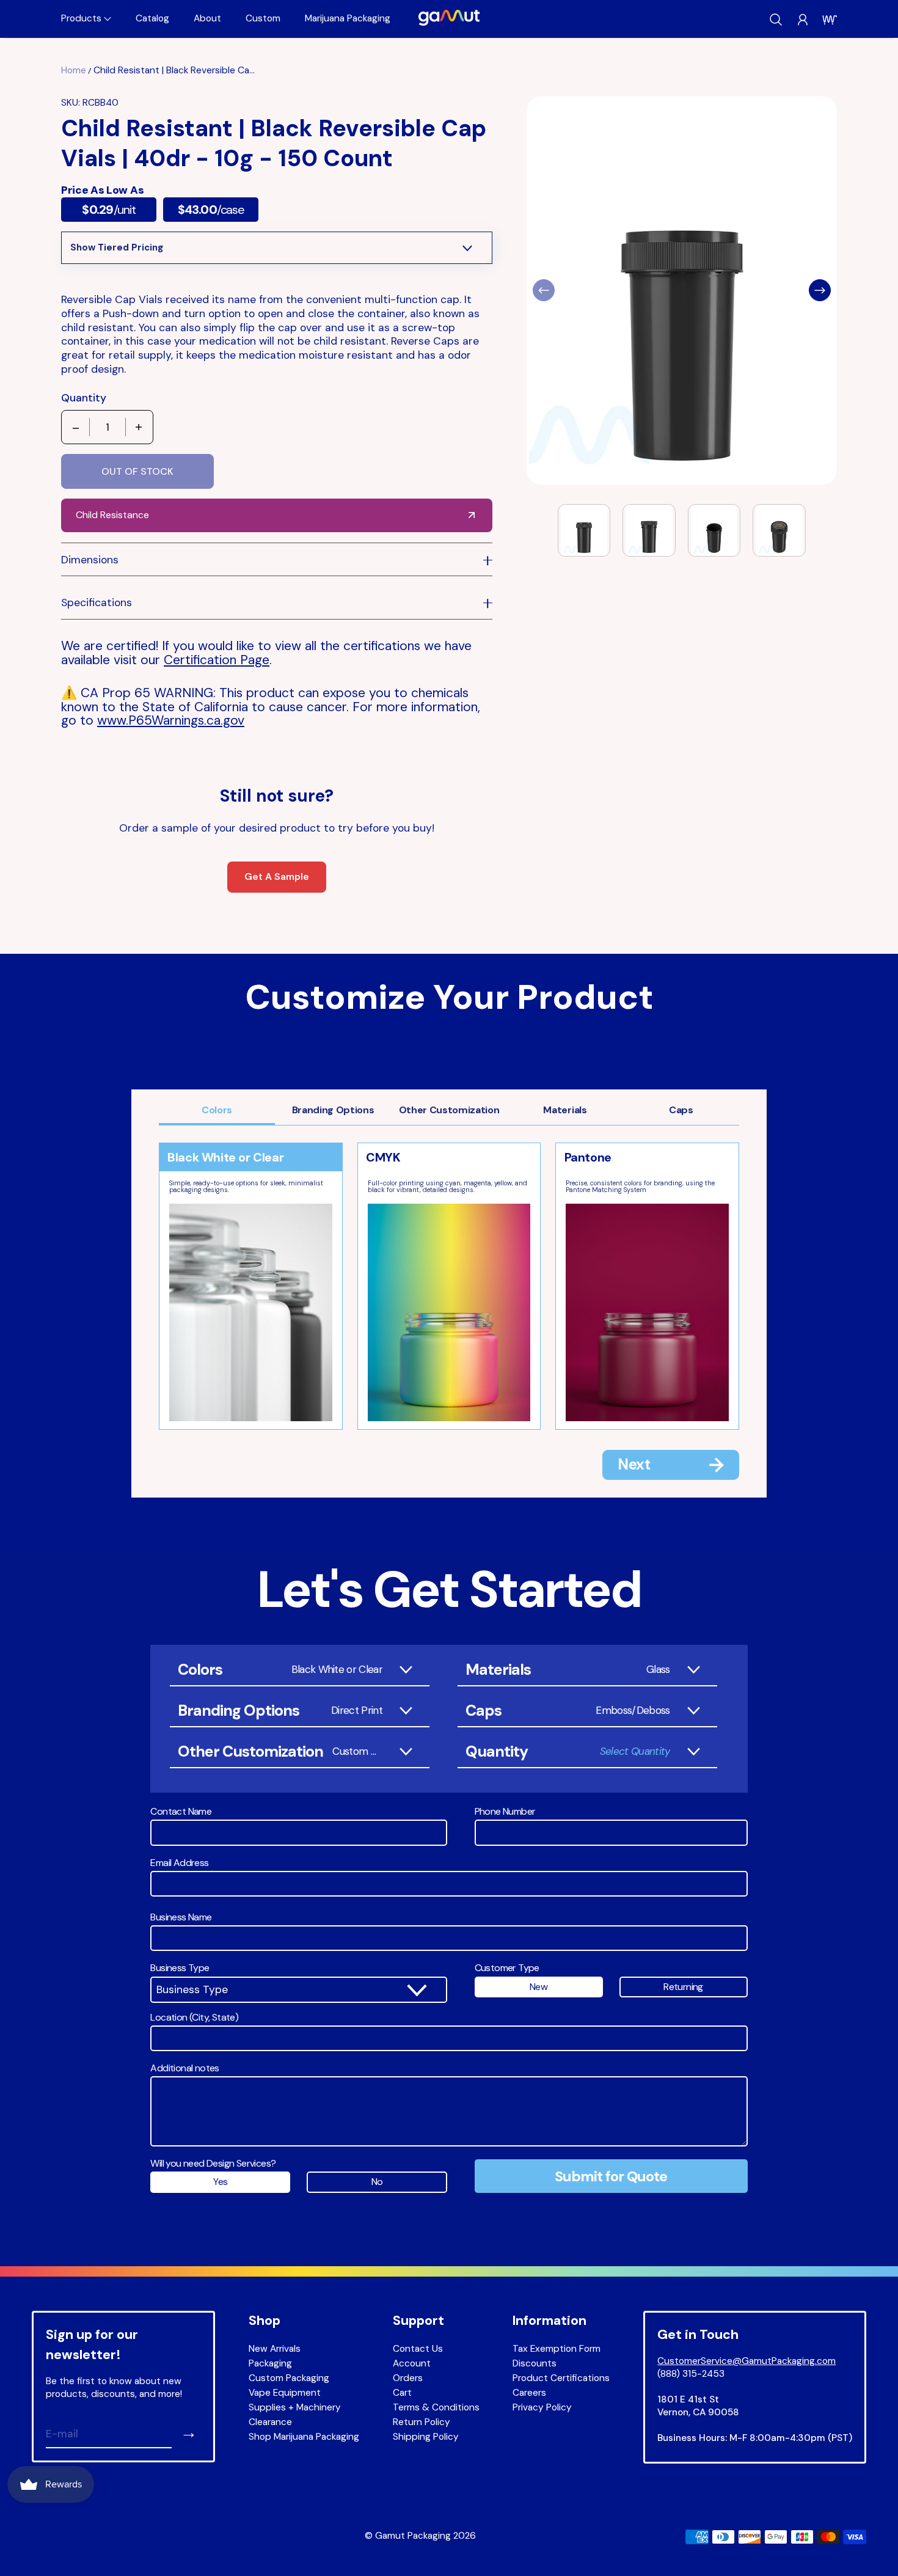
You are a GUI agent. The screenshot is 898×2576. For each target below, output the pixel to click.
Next (634, 1464)
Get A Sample (277, 876)
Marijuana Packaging (348, 18)
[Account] (803, 20)
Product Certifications (561, 2378)
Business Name (181, 1917)
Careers (529, 2393)
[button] (86, 19)
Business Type (180, 1968)
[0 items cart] (830, 20)
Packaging (270, 2363)
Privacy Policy (542, 2407)
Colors (217, 1110)
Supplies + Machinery (295, 2407)
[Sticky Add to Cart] (845, 2539)
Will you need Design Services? (213, 2164)
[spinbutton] (108, 427)
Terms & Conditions (436, 2407)
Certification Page (217, 660)
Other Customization (449, 1110)
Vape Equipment (285, 2393)
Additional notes (184, 2068)
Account (412, 2363)
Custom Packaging (289, 2378)
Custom (263, 18)
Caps (681, 1110)
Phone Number (505, 1812)
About (207, 18)
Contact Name (181, 1812)
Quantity (84, 398)
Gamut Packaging (413, 2536)
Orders (408, 2378)
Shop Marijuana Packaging (304, 2437)
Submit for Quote (611, 2176)
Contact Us (418, 2349)
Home (74, 70)
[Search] (776, 20)
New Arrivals (275, 2349)
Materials (565, 1110)
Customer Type (507, 1968)
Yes (220, 2182)
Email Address (179, 1863)
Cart (402, 2393)
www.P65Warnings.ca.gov (171, 720)
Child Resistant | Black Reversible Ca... (174, 70)
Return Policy (422, 2422)
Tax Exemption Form (557, 2349)
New (538, 1987)
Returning (683, 1987)
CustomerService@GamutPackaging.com (747, 2361)
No (377, 2182)
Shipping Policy (426, 2437)
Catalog (152, 18)
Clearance (270, 2422)
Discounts (535, 2363)
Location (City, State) (194, 2018)
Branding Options (333, 1110)
